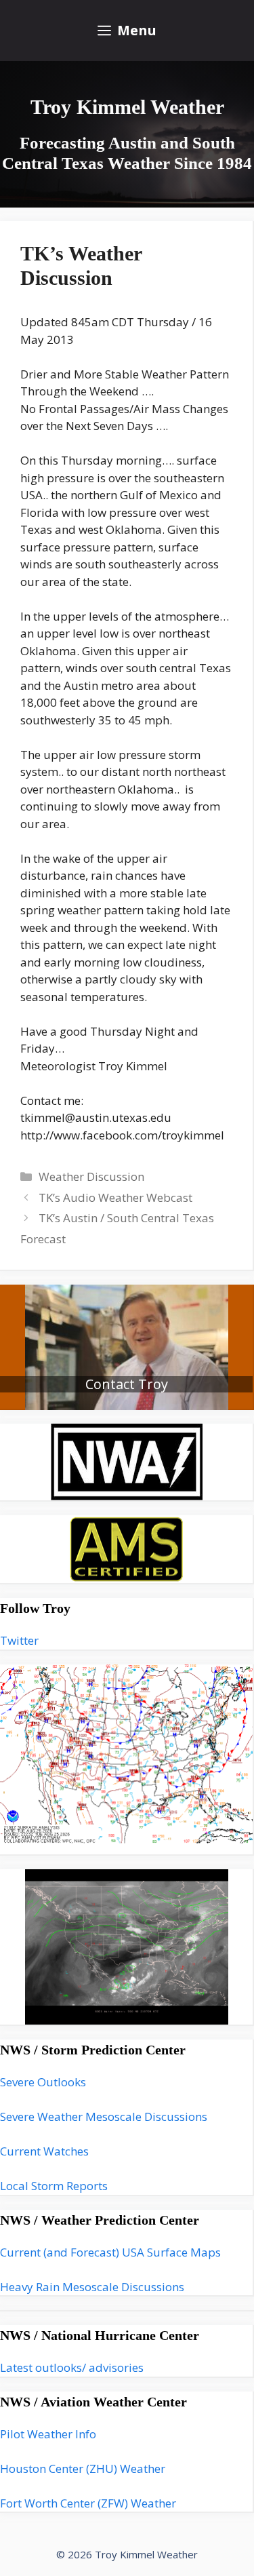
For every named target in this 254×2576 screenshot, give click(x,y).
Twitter (19, 1640)
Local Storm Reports (54, 2186)
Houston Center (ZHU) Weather (83, 2468)
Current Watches (44, 2151)
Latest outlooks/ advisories (72, 2367)
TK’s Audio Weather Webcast (115, 1197)
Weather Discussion (91, 1176)
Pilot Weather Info (48, 2434)
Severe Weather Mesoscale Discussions (104, 2116)
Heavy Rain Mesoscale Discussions (92, 2287)
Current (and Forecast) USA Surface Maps (110, 2252)
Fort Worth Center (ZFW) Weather (88, 2503)
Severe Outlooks (43, 2082)
